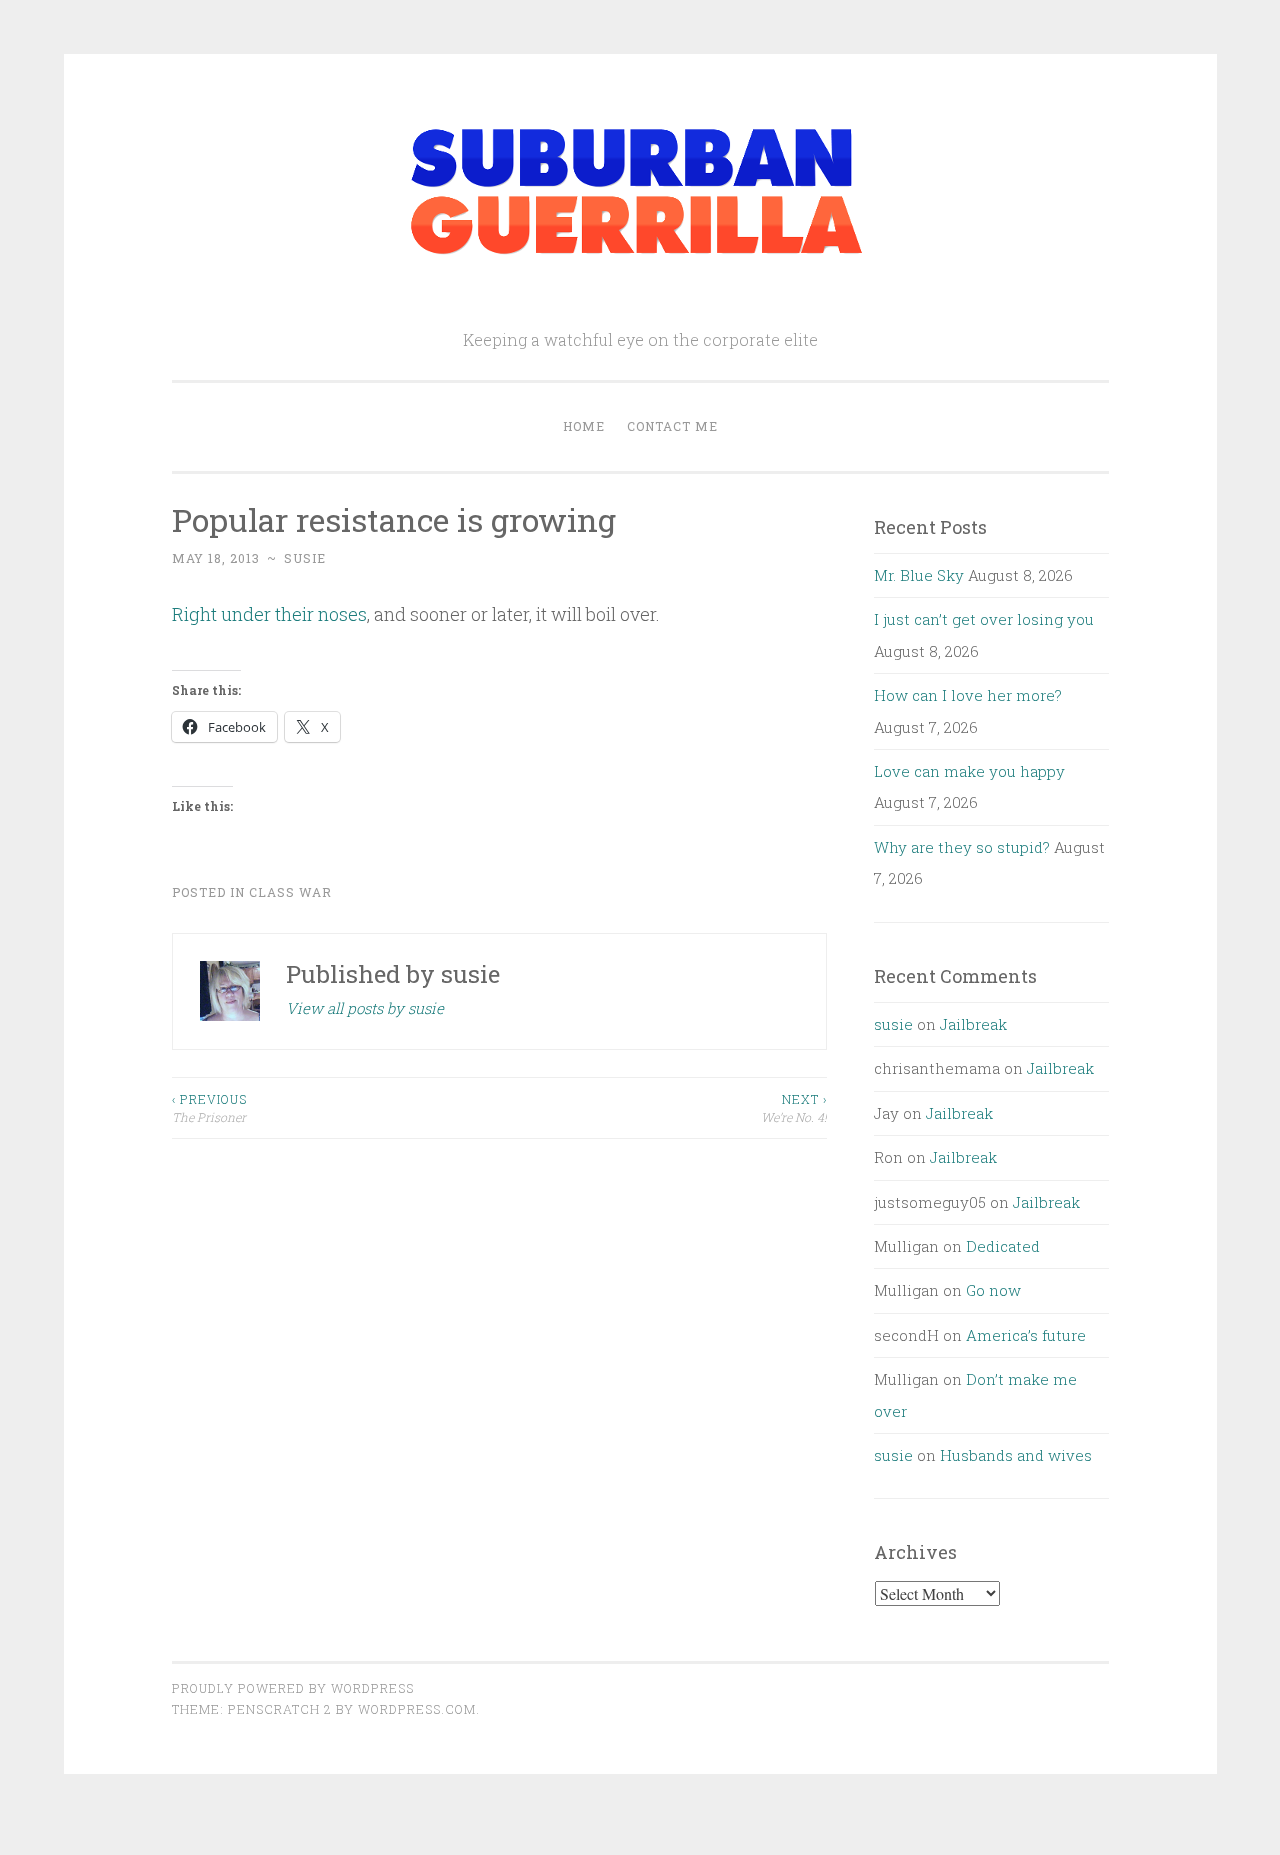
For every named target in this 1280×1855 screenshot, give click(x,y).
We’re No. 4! (794, 1108)
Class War (290, 892)
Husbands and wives (1016, 1455)
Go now (993, 1290)
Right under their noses (269, 614)
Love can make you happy (969, 771)
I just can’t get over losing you (984, 619)
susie (305, 558)
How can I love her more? (968, 695)
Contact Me (672, 426)
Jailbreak (973, 1024)
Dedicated (1003, 1246)
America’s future (1026, 1335)
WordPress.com (417, 1709)
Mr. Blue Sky (919, 575)
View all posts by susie (365, 1008)
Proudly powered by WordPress (293, 1688)
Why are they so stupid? (962, 847)
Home (584, 426)
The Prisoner (209, 1108)
